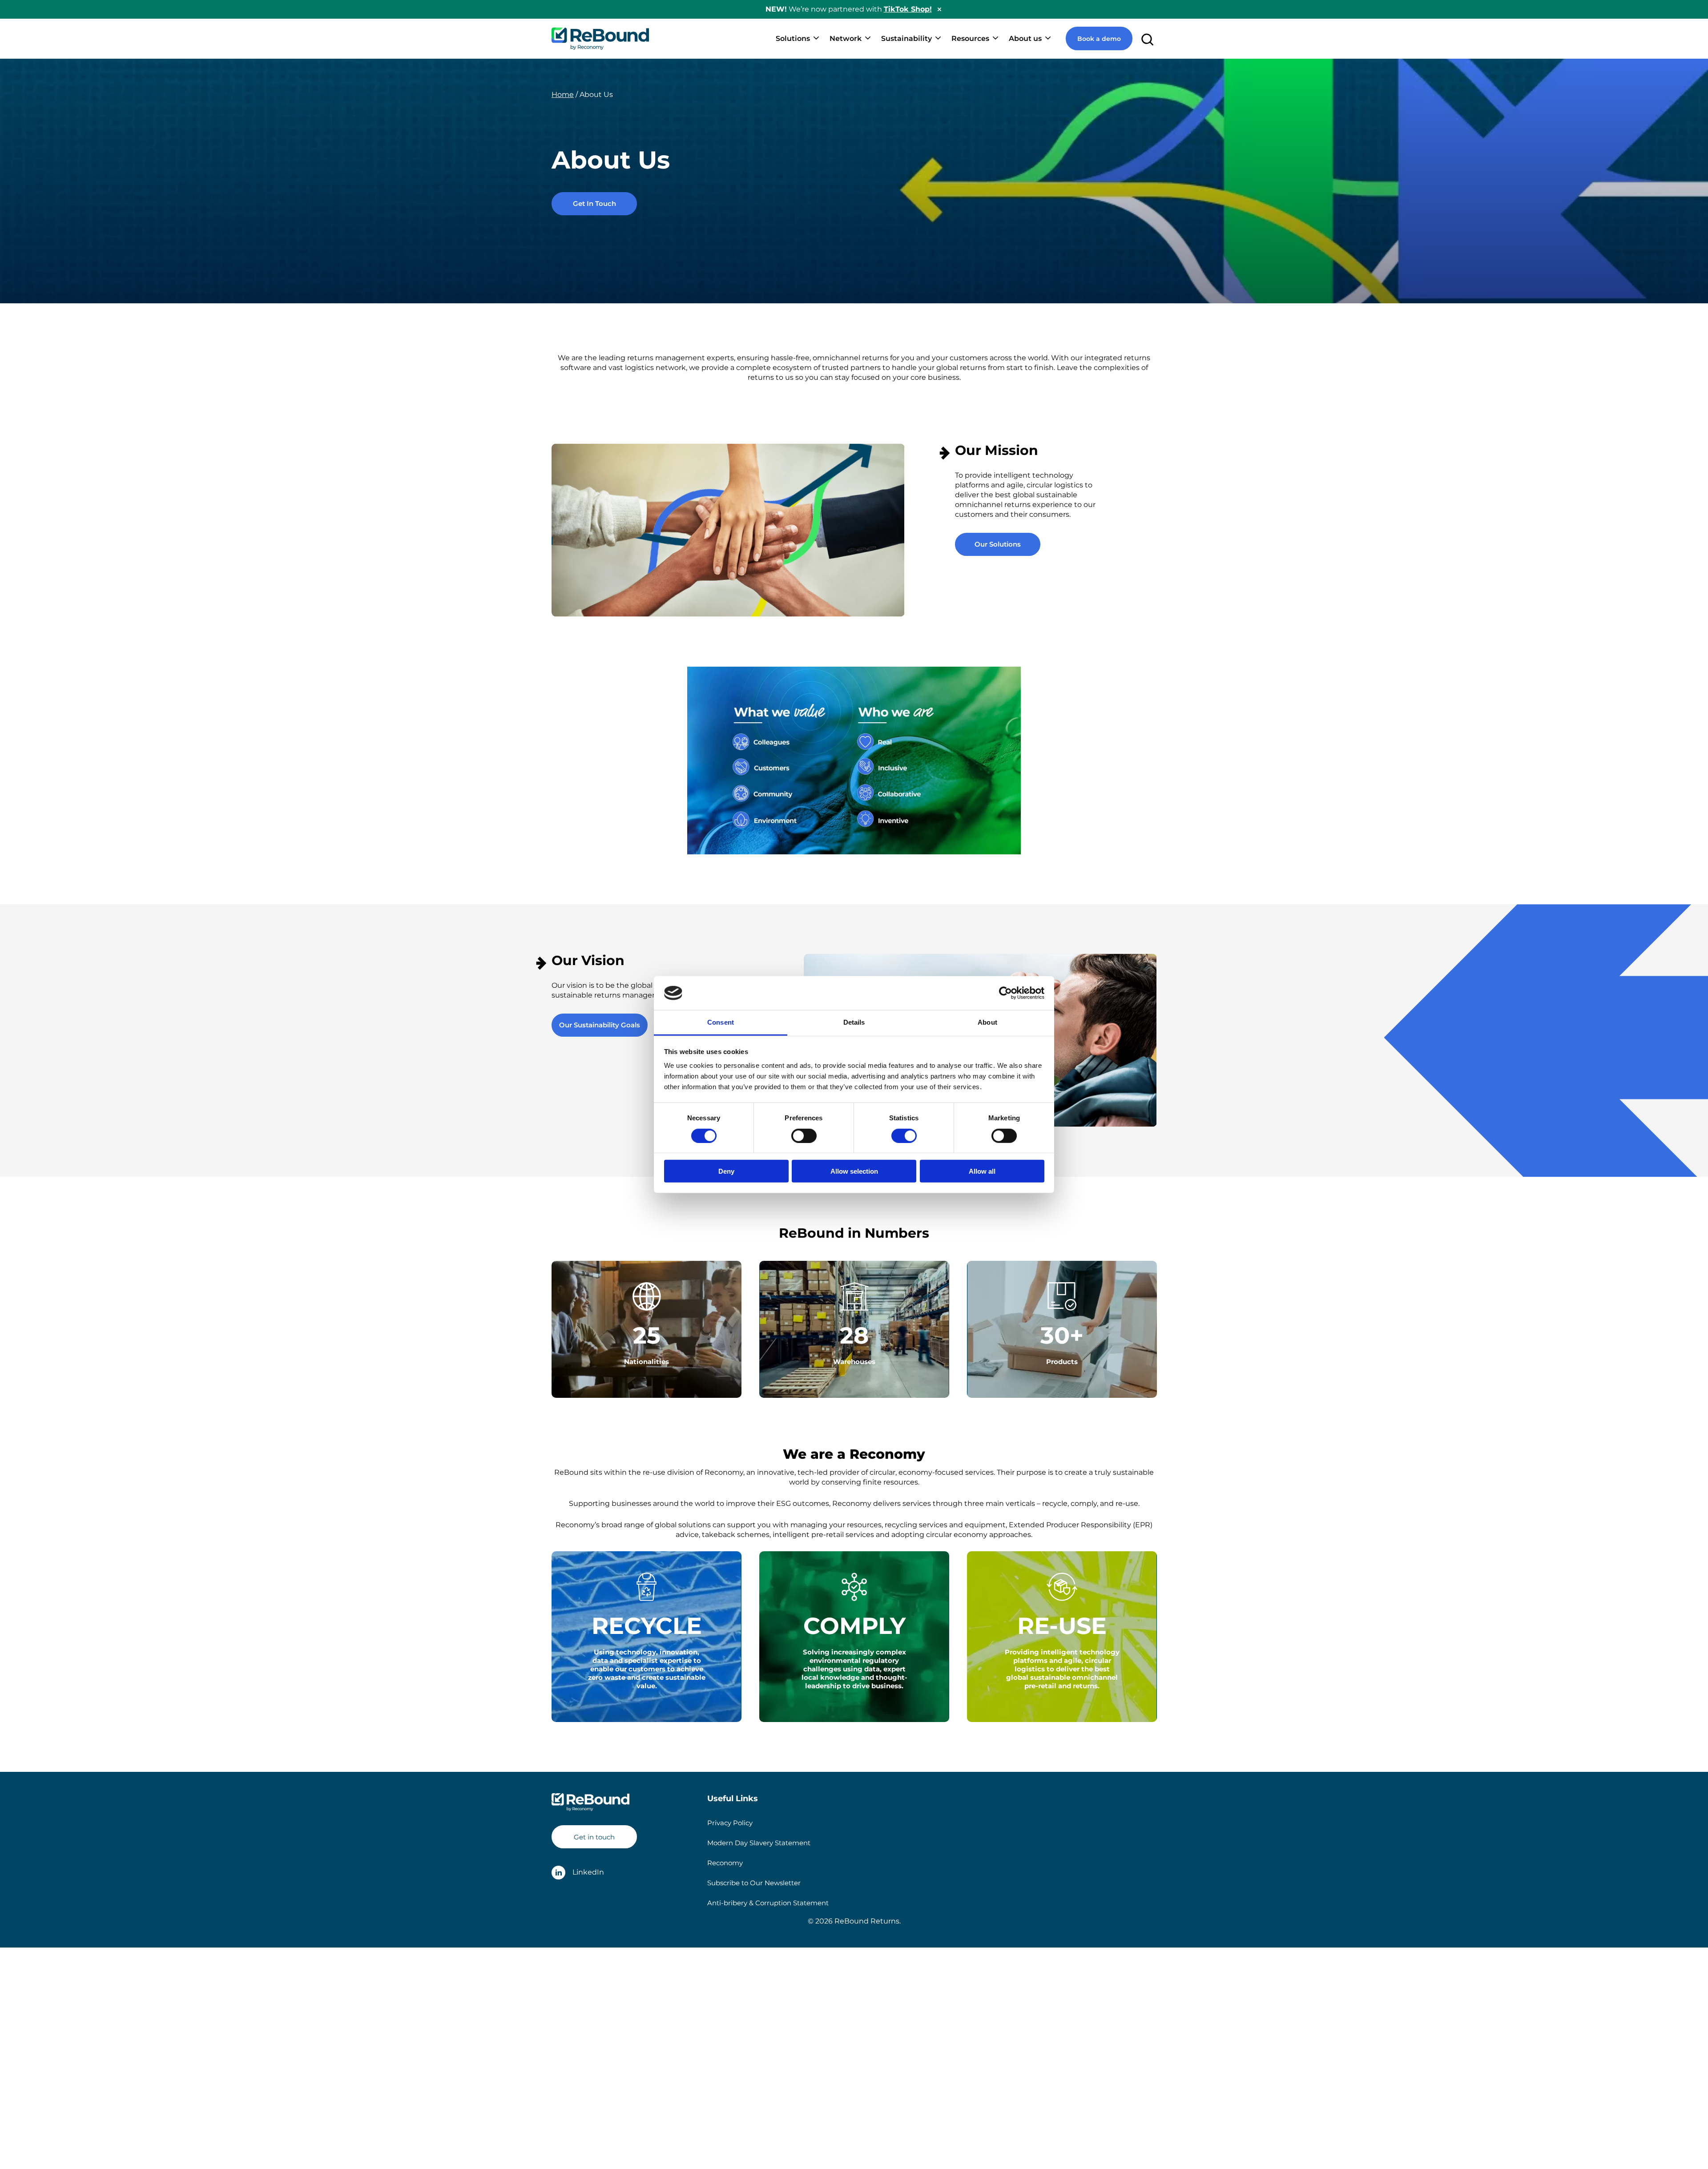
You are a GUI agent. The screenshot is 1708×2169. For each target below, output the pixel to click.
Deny (726, 1171)
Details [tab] (854, 1022)
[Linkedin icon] (558, 1873)
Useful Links (733, 1799)
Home (563, 95)
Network (846, 38)
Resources (970, 38)
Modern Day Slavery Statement (759, 1843)
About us (1025, 38)
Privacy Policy (730, 1823)
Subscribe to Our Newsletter (754, 1883)
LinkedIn (588, 1872)
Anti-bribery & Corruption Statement (768, 1903)
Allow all (982, 1171)
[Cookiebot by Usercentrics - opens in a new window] (1005, 993)
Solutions (793, 38)
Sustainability (906, 38)
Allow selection (854, 1171)
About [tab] (987, 1022)
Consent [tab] (721, 1022)
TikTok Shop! (908, 9)
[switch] (804, 1135)
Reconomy (725, 1863)
